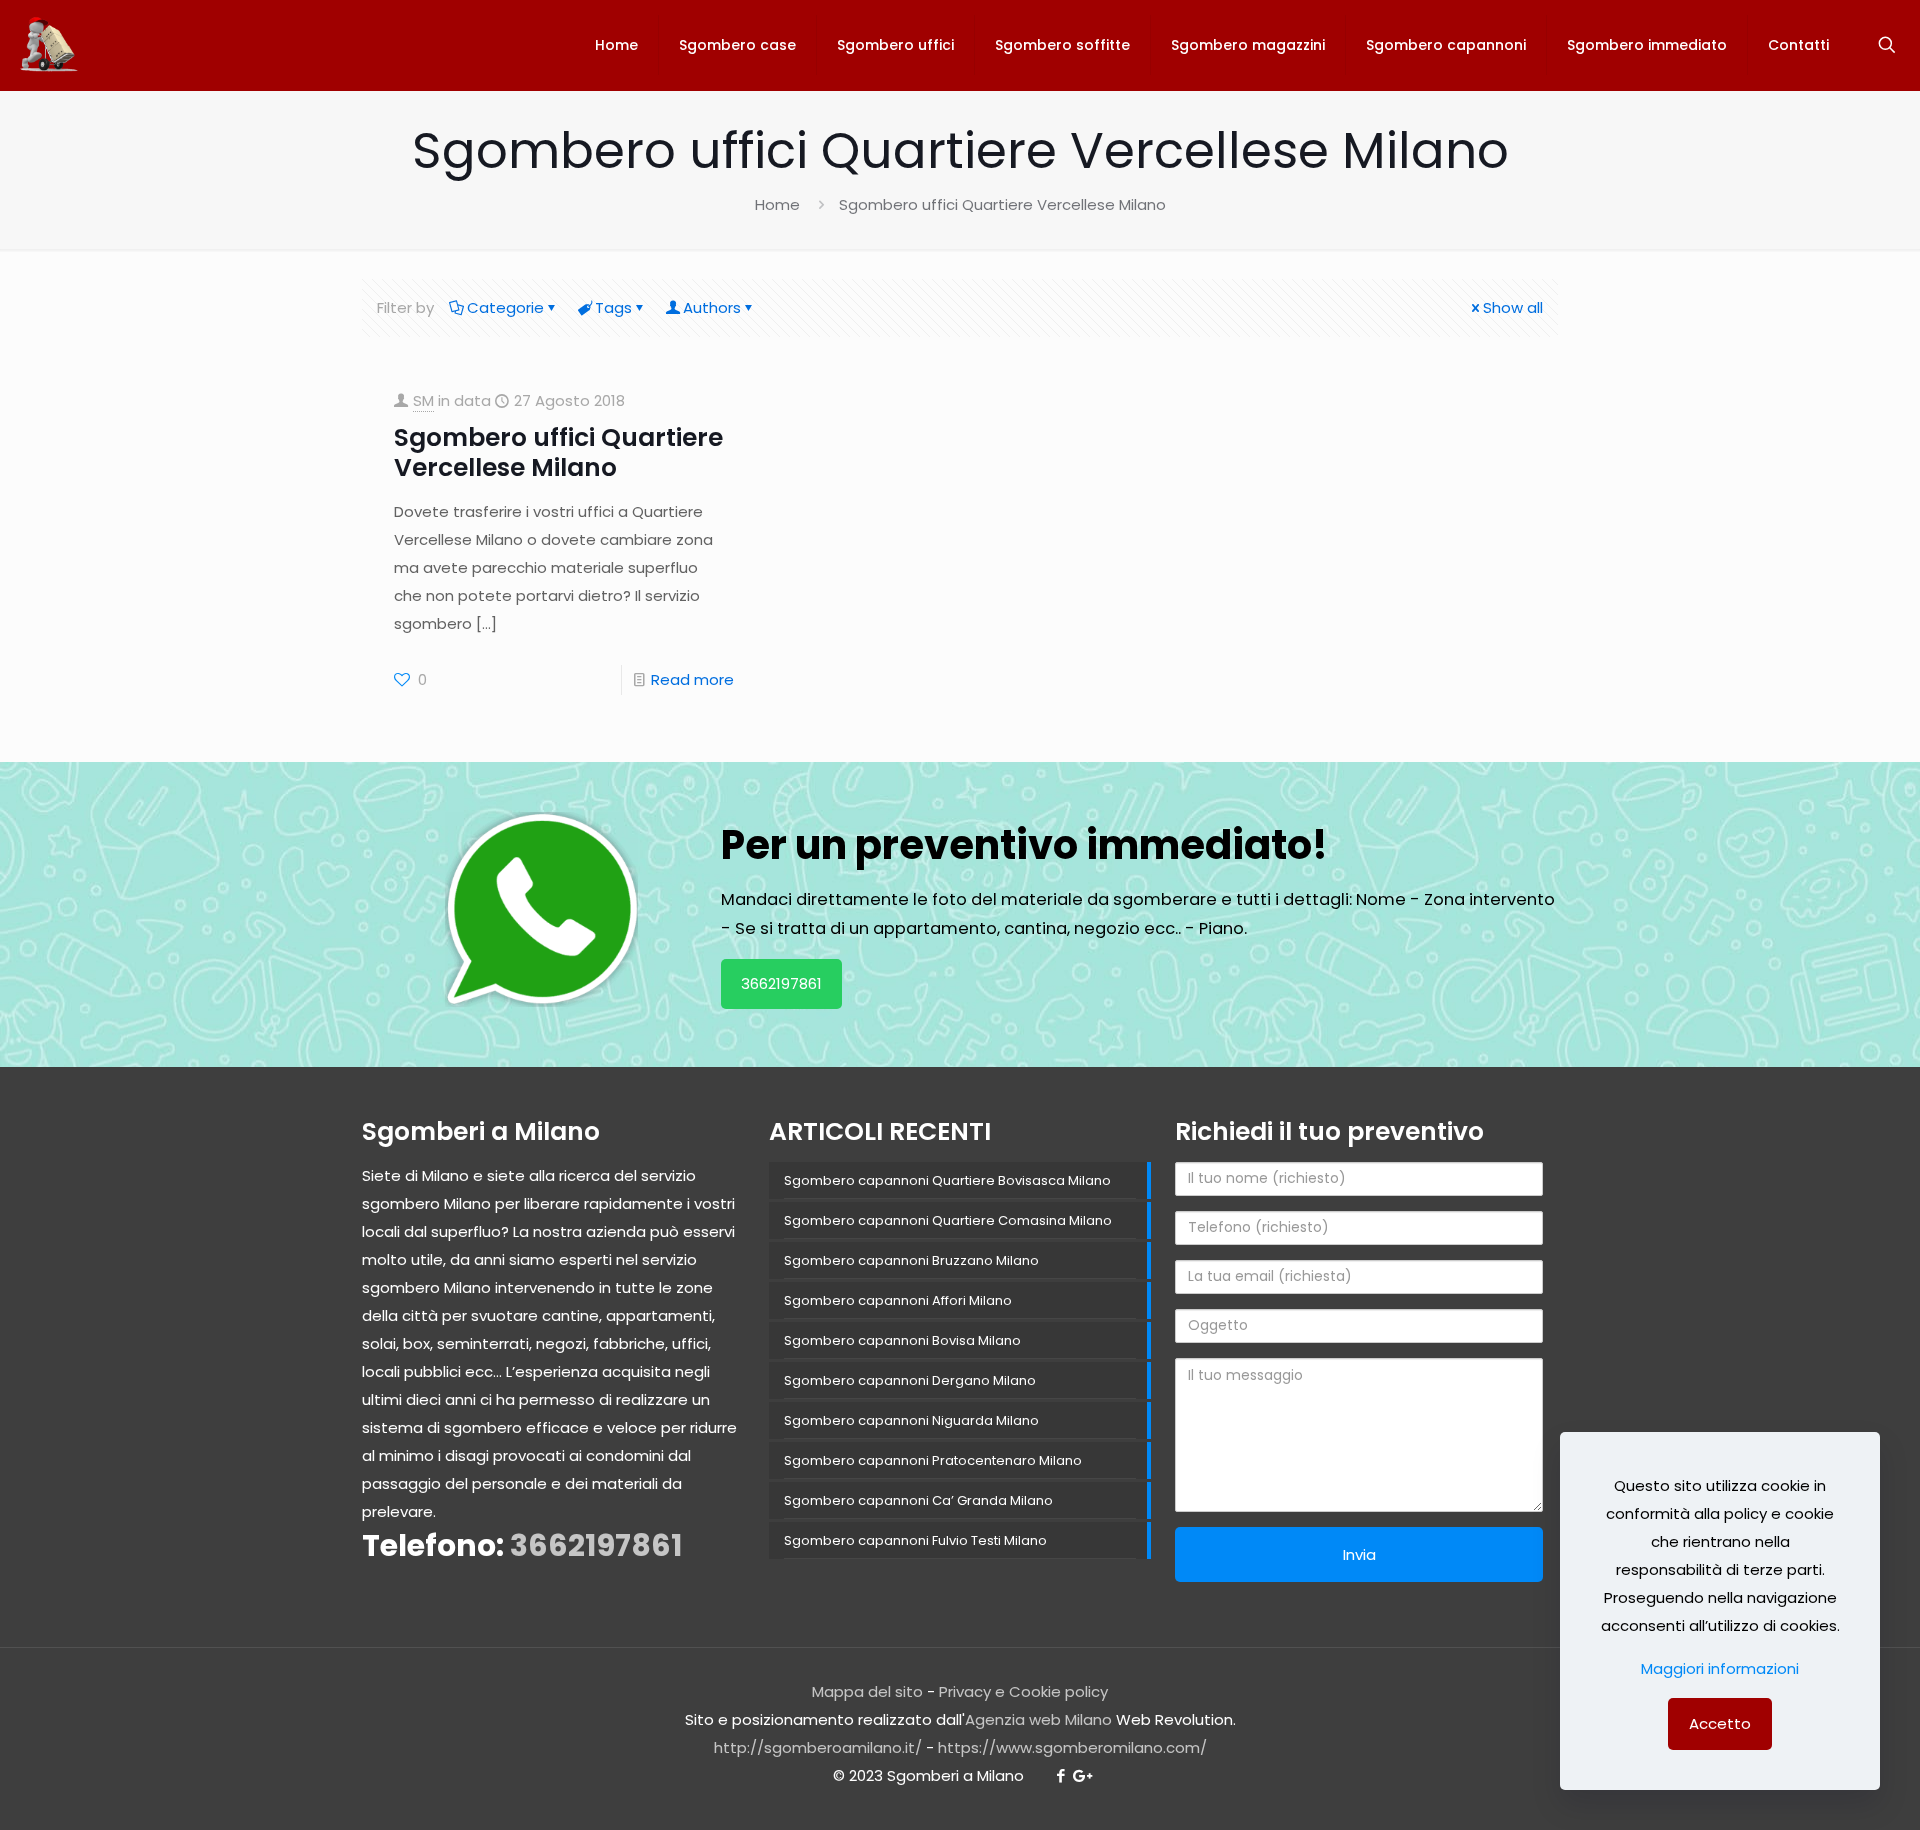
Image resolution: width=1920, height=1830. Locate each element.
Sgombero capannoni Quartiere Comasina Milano (948, 1220)
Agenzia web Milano (1038, 1719)
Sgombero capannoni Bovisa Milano (902, 1340)
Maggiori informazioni (1720, 1668)
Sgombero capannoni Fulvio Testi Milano (915, 1540)
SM (423, 400)
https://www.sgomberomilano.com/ (1072, 1747)
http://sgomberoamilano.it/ (818, 1747)
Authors (712, 307)
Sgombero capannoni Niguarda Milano (911, 1420)
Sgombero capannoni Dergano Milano (910, 1380)
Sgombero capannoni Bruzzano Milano (911, 1260)
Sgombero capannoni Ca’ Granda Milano (918, 1500)
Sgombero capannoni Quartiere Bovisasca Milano (947, 1180)
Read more (692, 679)
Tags (613, 307)
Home (777, 204)
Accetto (1720, 1723)
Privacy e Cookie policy (1023, 1691)
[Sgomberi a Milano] (50, 45)
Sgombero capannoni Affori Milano (898, 1300)
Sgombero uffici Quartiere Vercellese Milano (558, 452)
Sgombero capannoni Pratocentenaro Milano (933, 1460)
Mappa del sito (867, 1691)
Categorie (505, 307)
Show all (1513, 307)
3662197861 (781, 983)
